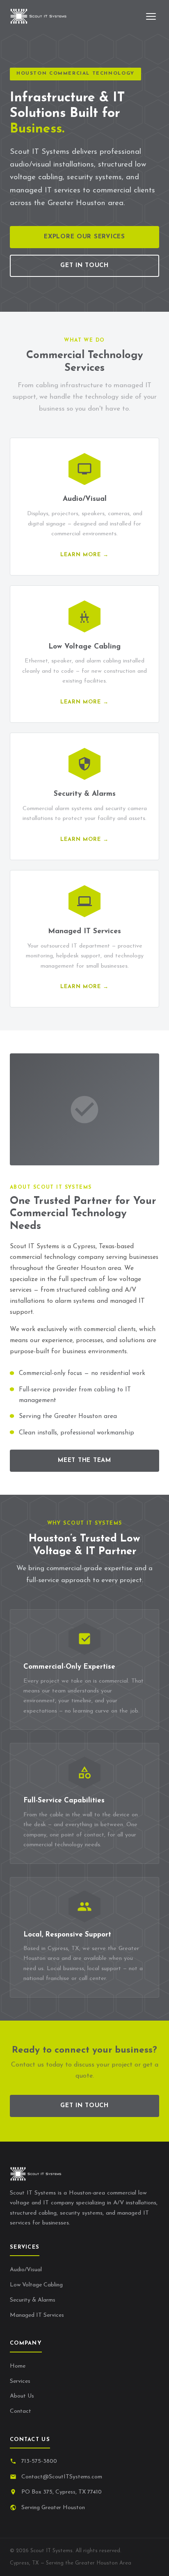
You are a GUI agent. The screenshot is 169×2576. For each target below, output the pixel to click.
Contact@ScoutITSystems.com (62, 2477)
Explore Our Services (84, 237)
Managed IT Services (37, 2315)
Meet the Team (84, 1460)
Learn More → (84, 555)
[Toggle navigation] (151, 16)
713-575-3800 (39, 2461)
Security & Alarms (33, 2300)
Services (20, 2381)
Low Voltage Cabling (36, 2285)
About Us (22, 2396)
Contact (21, 2411)
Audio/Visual (26, 2270)
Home (18, 2366)
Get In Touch (84, 266)
